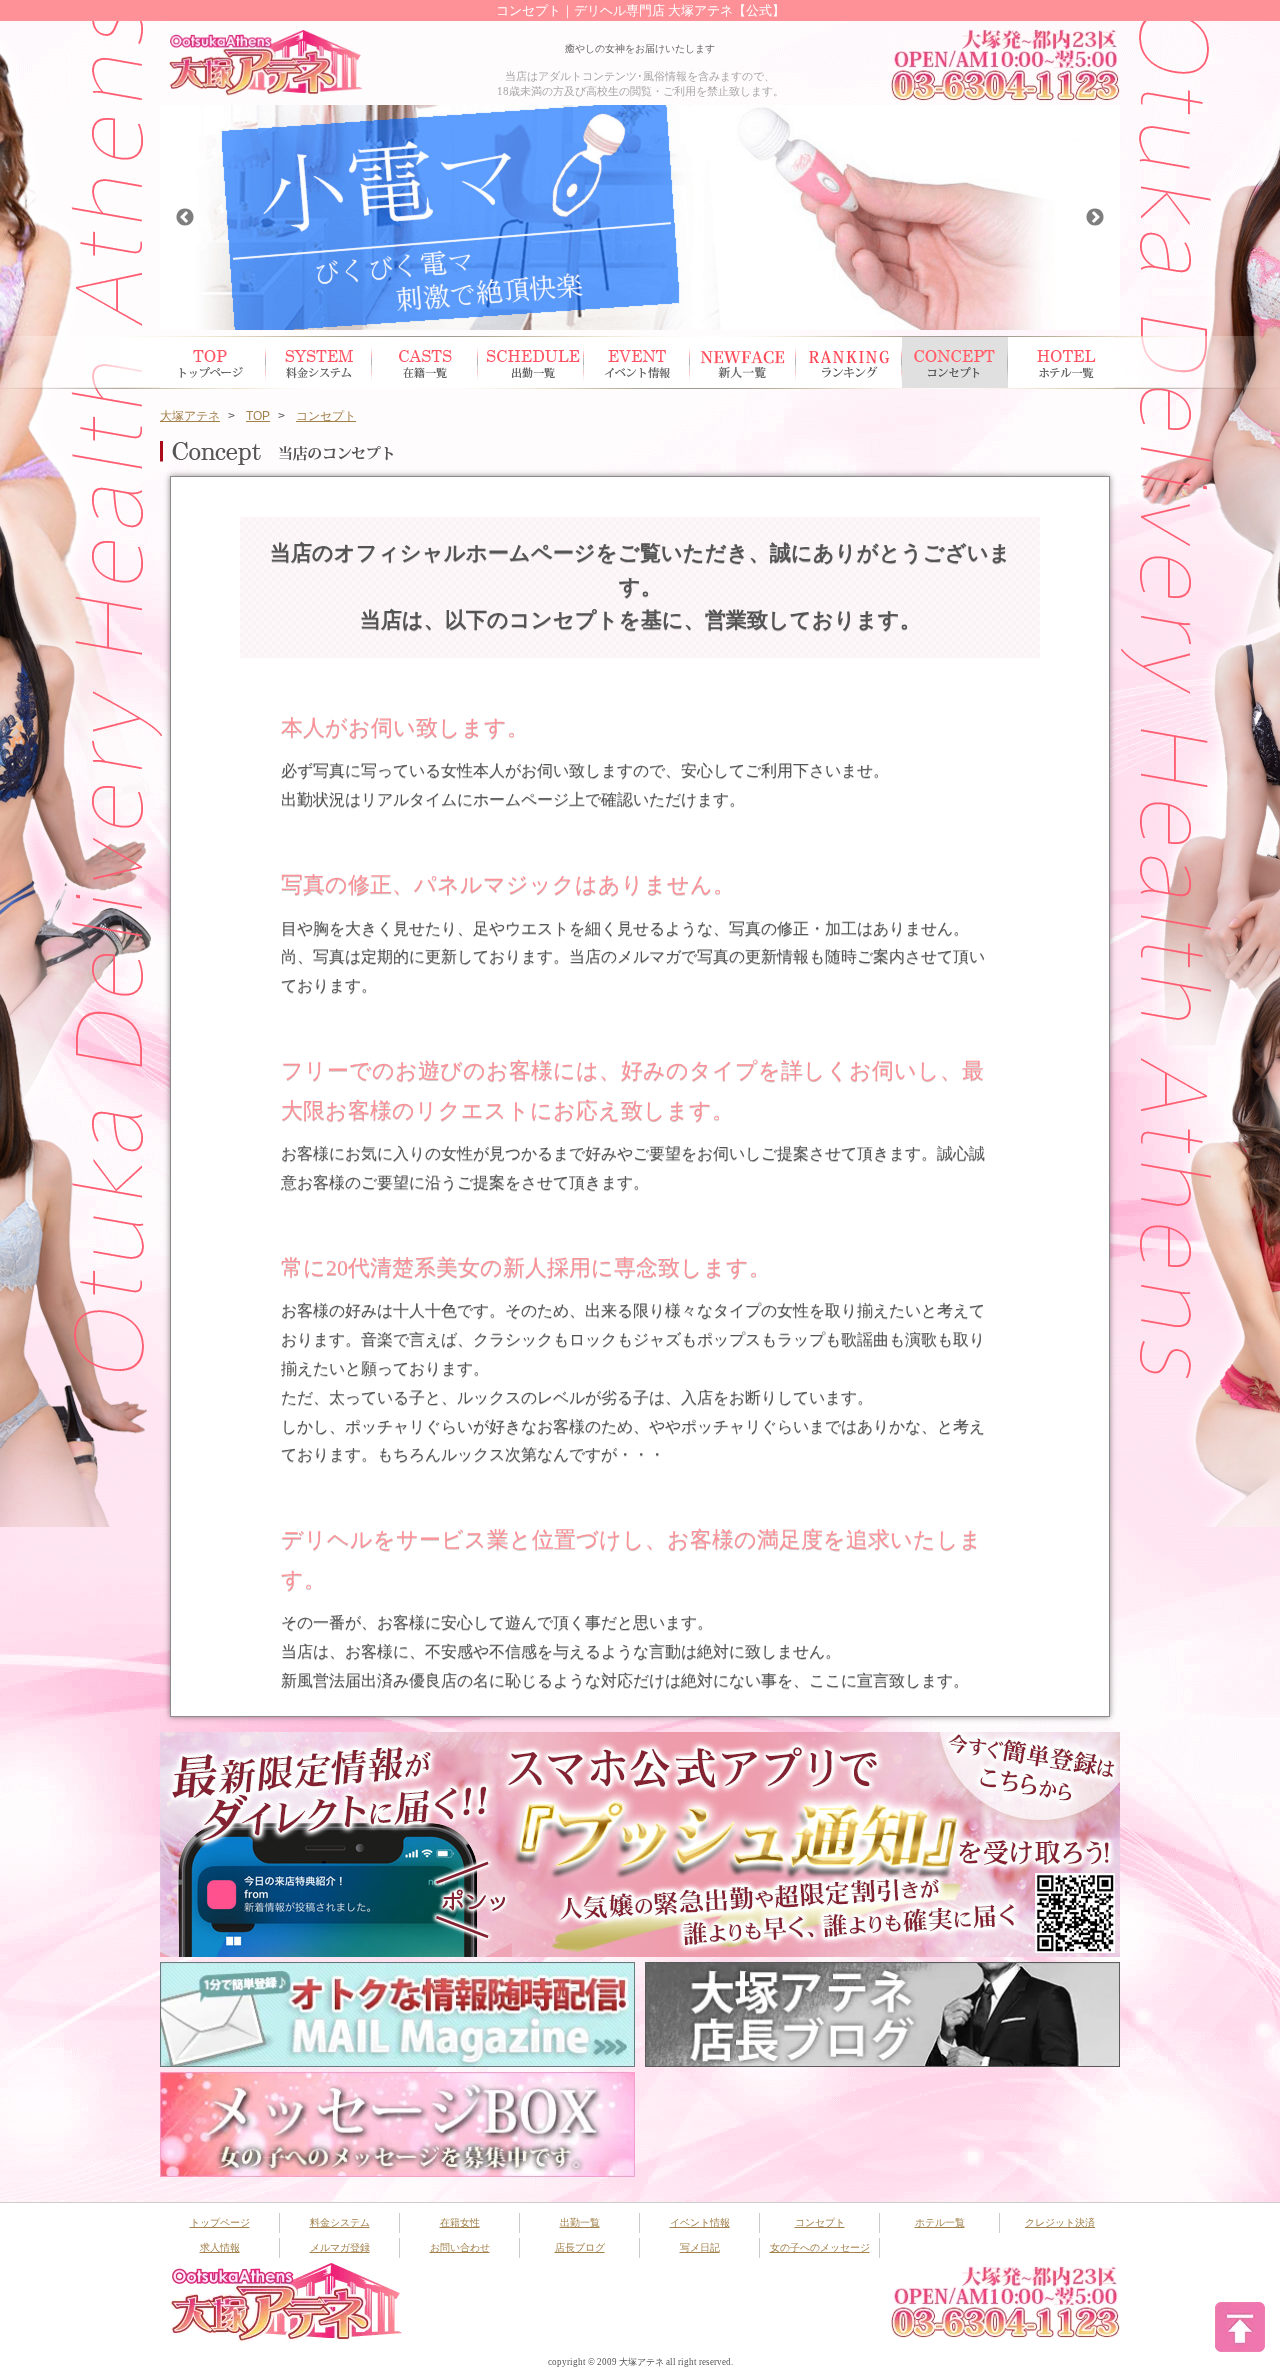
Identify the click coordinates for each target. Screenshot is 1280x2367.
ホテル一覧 (1061, 362)
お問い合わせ (460, 2247)
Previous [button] (185, 218)
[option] (640, 217)
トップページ (213, 362)
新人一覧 (743, 362)
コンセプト (955, 362)
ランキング (849, 362)
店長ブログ (580, 2247)
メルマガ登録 (340, 2247)
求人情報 (220, 2247)
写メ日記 (700, 2247)
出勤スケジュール (531, 362)
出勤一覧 (580, 2222)
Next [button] (1095, 218)
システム (319, 362)
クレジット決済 (1060, 2222)
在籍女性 (425, 362)
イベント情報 (637, 362)
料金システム (340, 2222)
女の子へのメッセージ (820, 2247)
